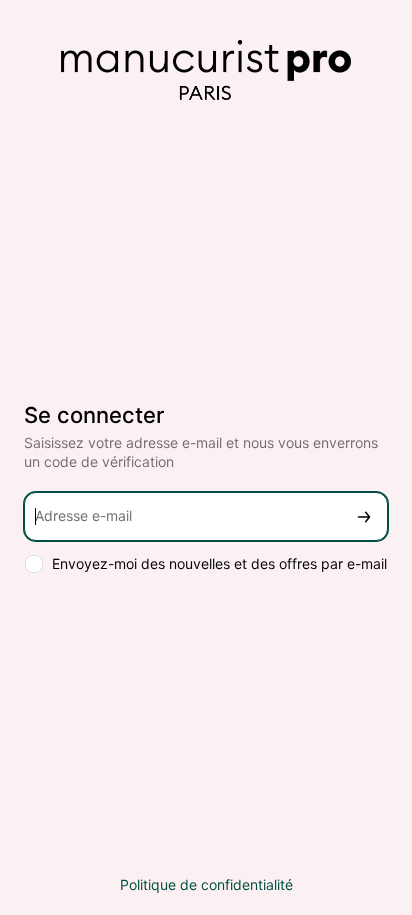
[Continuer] (364, 516)
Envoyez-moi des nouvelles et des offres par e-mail (219, 563)
